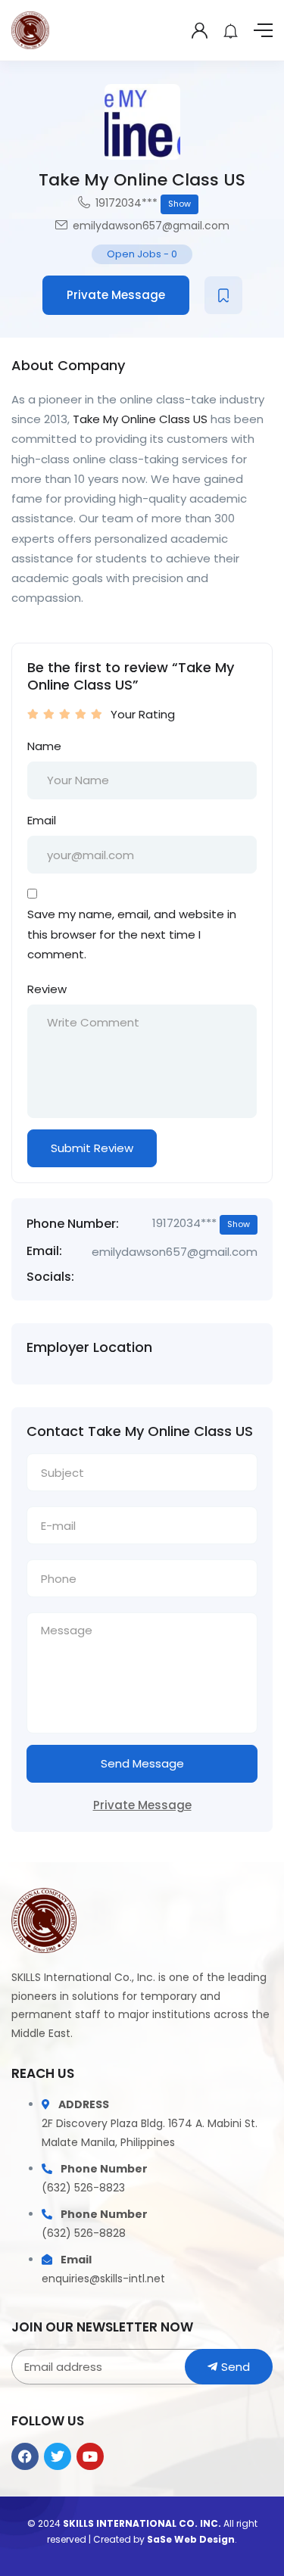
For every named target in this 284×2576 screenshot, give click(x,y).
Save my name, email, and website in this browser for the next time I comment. (132, 934)
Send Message (142, 1763)
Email (42, 820)
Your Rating (143, 714)
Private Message (116, 295)
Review (47, 989)
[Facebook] (25, 2456)
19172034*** (143, 203)
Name (44, 746)
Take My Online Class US (140, 419)
